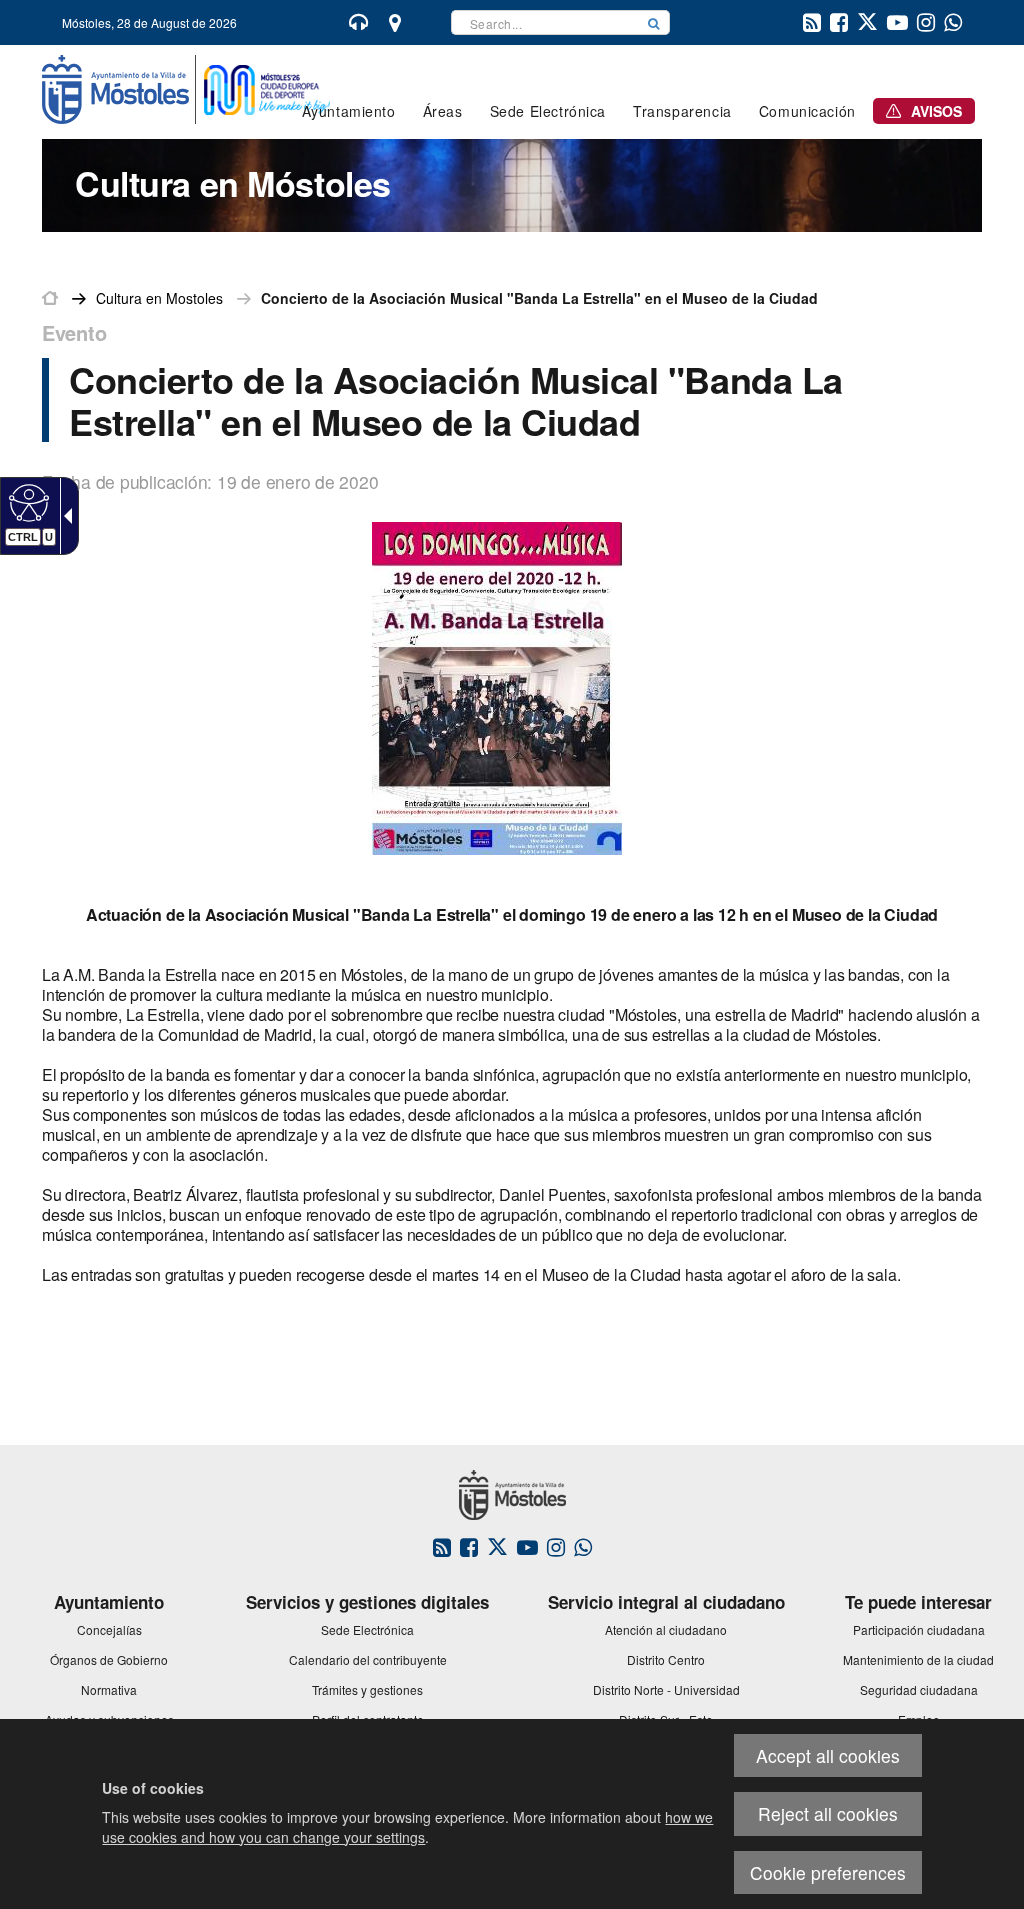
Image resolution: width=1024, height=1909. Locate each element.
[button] (654, 22)
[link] (26, 502)
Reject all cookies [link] (828, 1813)
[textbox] (545, 22)
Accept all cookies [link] (828, 1755)
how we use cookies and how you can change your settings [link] (407, 1827)
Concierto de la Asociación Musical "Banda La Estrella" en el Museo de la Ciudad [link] (539, 298)
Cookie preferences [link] (828, 1872)
